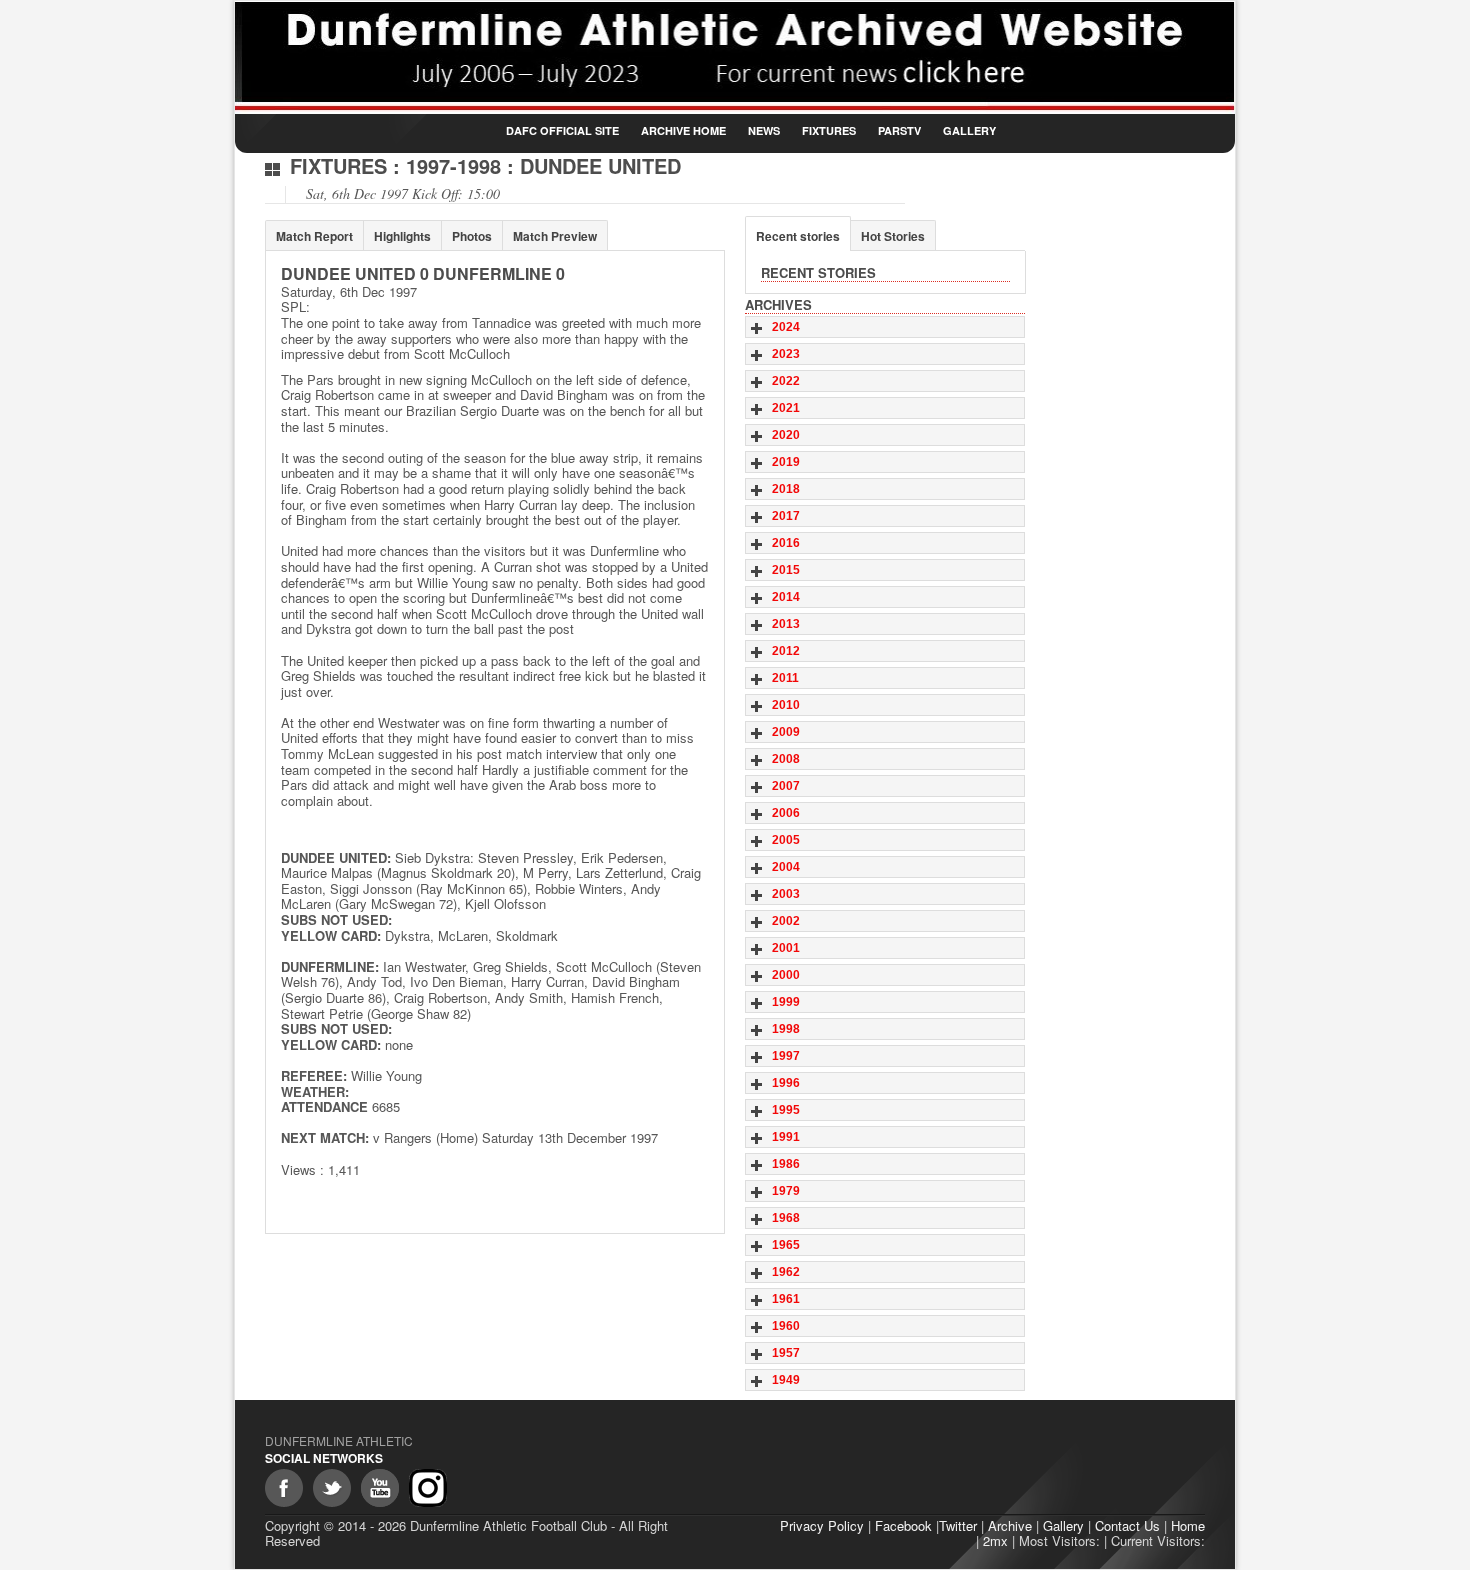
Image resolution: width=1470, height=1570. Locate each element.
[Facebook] (284, 1488)
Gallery (969, 130)
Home (1188, 1525)
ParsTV (899, 130)
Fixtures (829, 130)
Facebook (903, 1525)
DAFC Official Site (562, 130)
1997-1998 (453, 165)
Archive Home (683, 130)
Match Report (314, 236)
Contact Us (1127, 1525)
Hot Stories (893, 236)
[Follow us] (332, 1488)
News (764, 130)
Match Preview (555, 236)
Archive (1010, 1525)
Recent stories (798, 236)
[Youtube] (380, 1488)
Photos (472, 236)
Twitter (958, 1525)
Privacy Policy (822, 1525)
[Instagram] (428, 1488)
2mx (995, 1540)
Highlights (402, 236)
